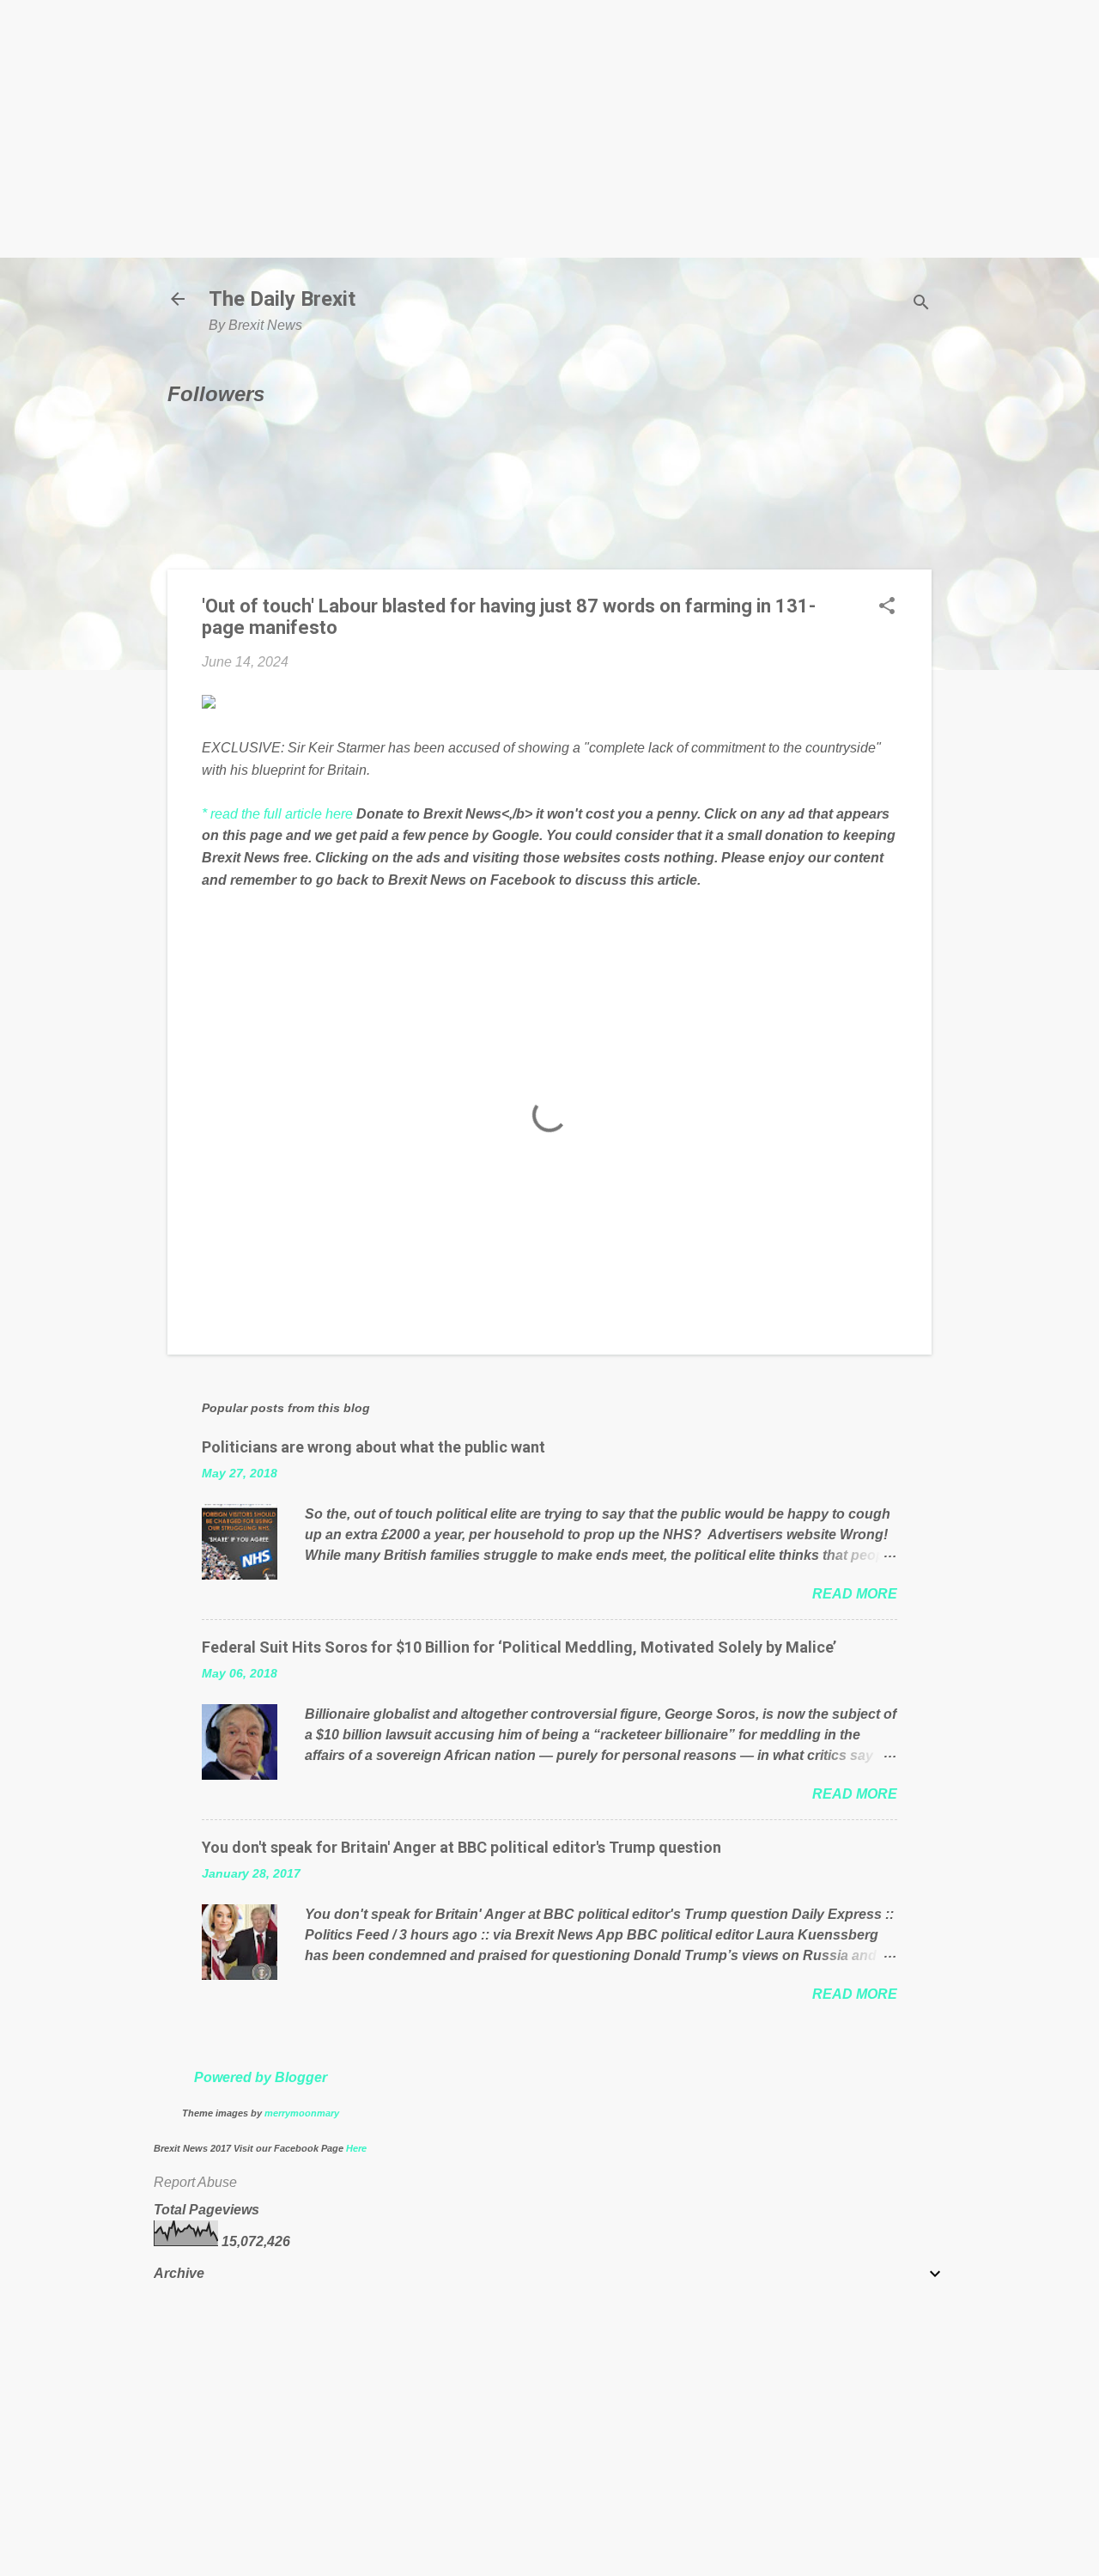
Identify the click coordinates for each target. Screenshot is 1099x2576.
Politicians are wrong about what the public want (373, 1447)
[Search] (921, 304)
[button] (887, 607)
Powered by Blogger (261, 2077)
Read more (855, 1594)
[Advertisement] (549, 129)
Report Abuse (195, 2182)
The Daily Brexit (282, 299)
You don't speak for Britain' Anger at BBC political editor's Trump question (461, 1847)
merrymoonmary (302, 2113)
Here (356, 2148)
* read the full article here (277, 814)
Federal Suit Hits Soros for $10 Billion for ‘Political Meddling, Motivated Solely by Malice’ (519, 1647)
